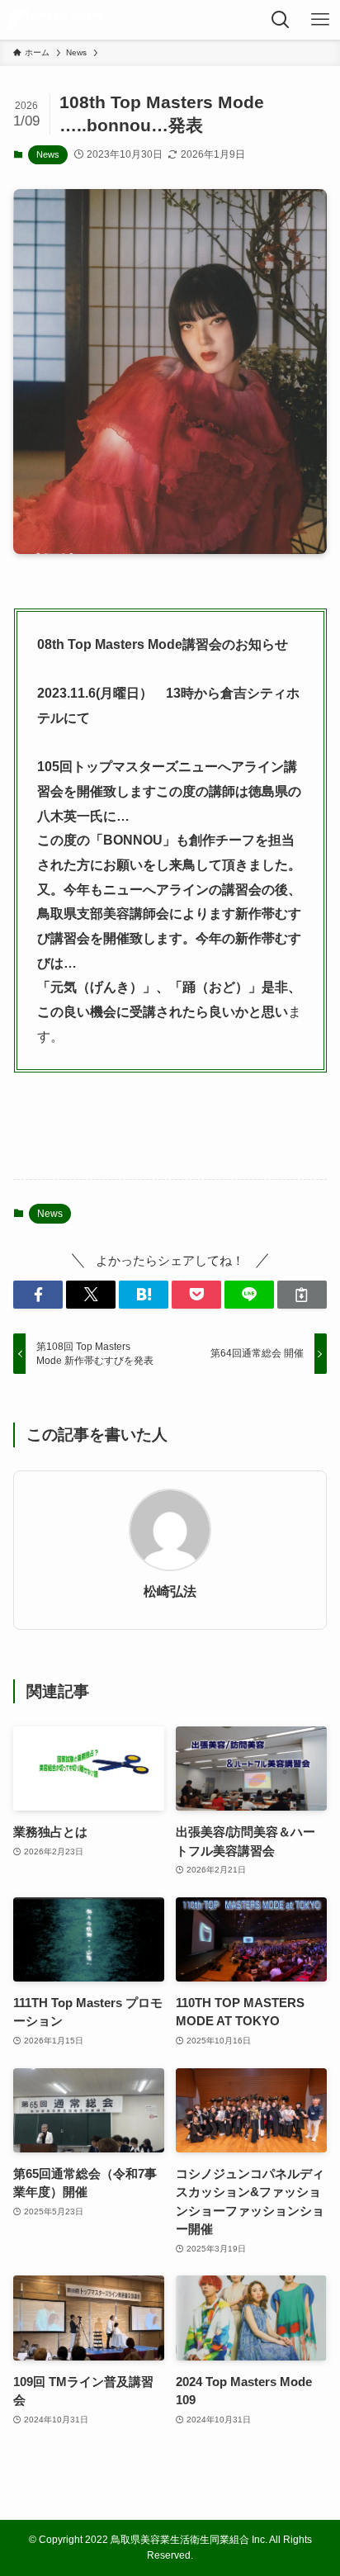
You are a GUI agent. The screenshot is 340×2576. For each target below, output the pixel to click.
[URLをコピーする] (302, 1295)
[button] (38, 1295)
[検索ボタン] (281, 20)
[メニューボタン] (320, 20)
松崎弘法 (170, 1591)
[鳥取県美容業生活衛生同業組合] (58, 20)
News (48, 154)
